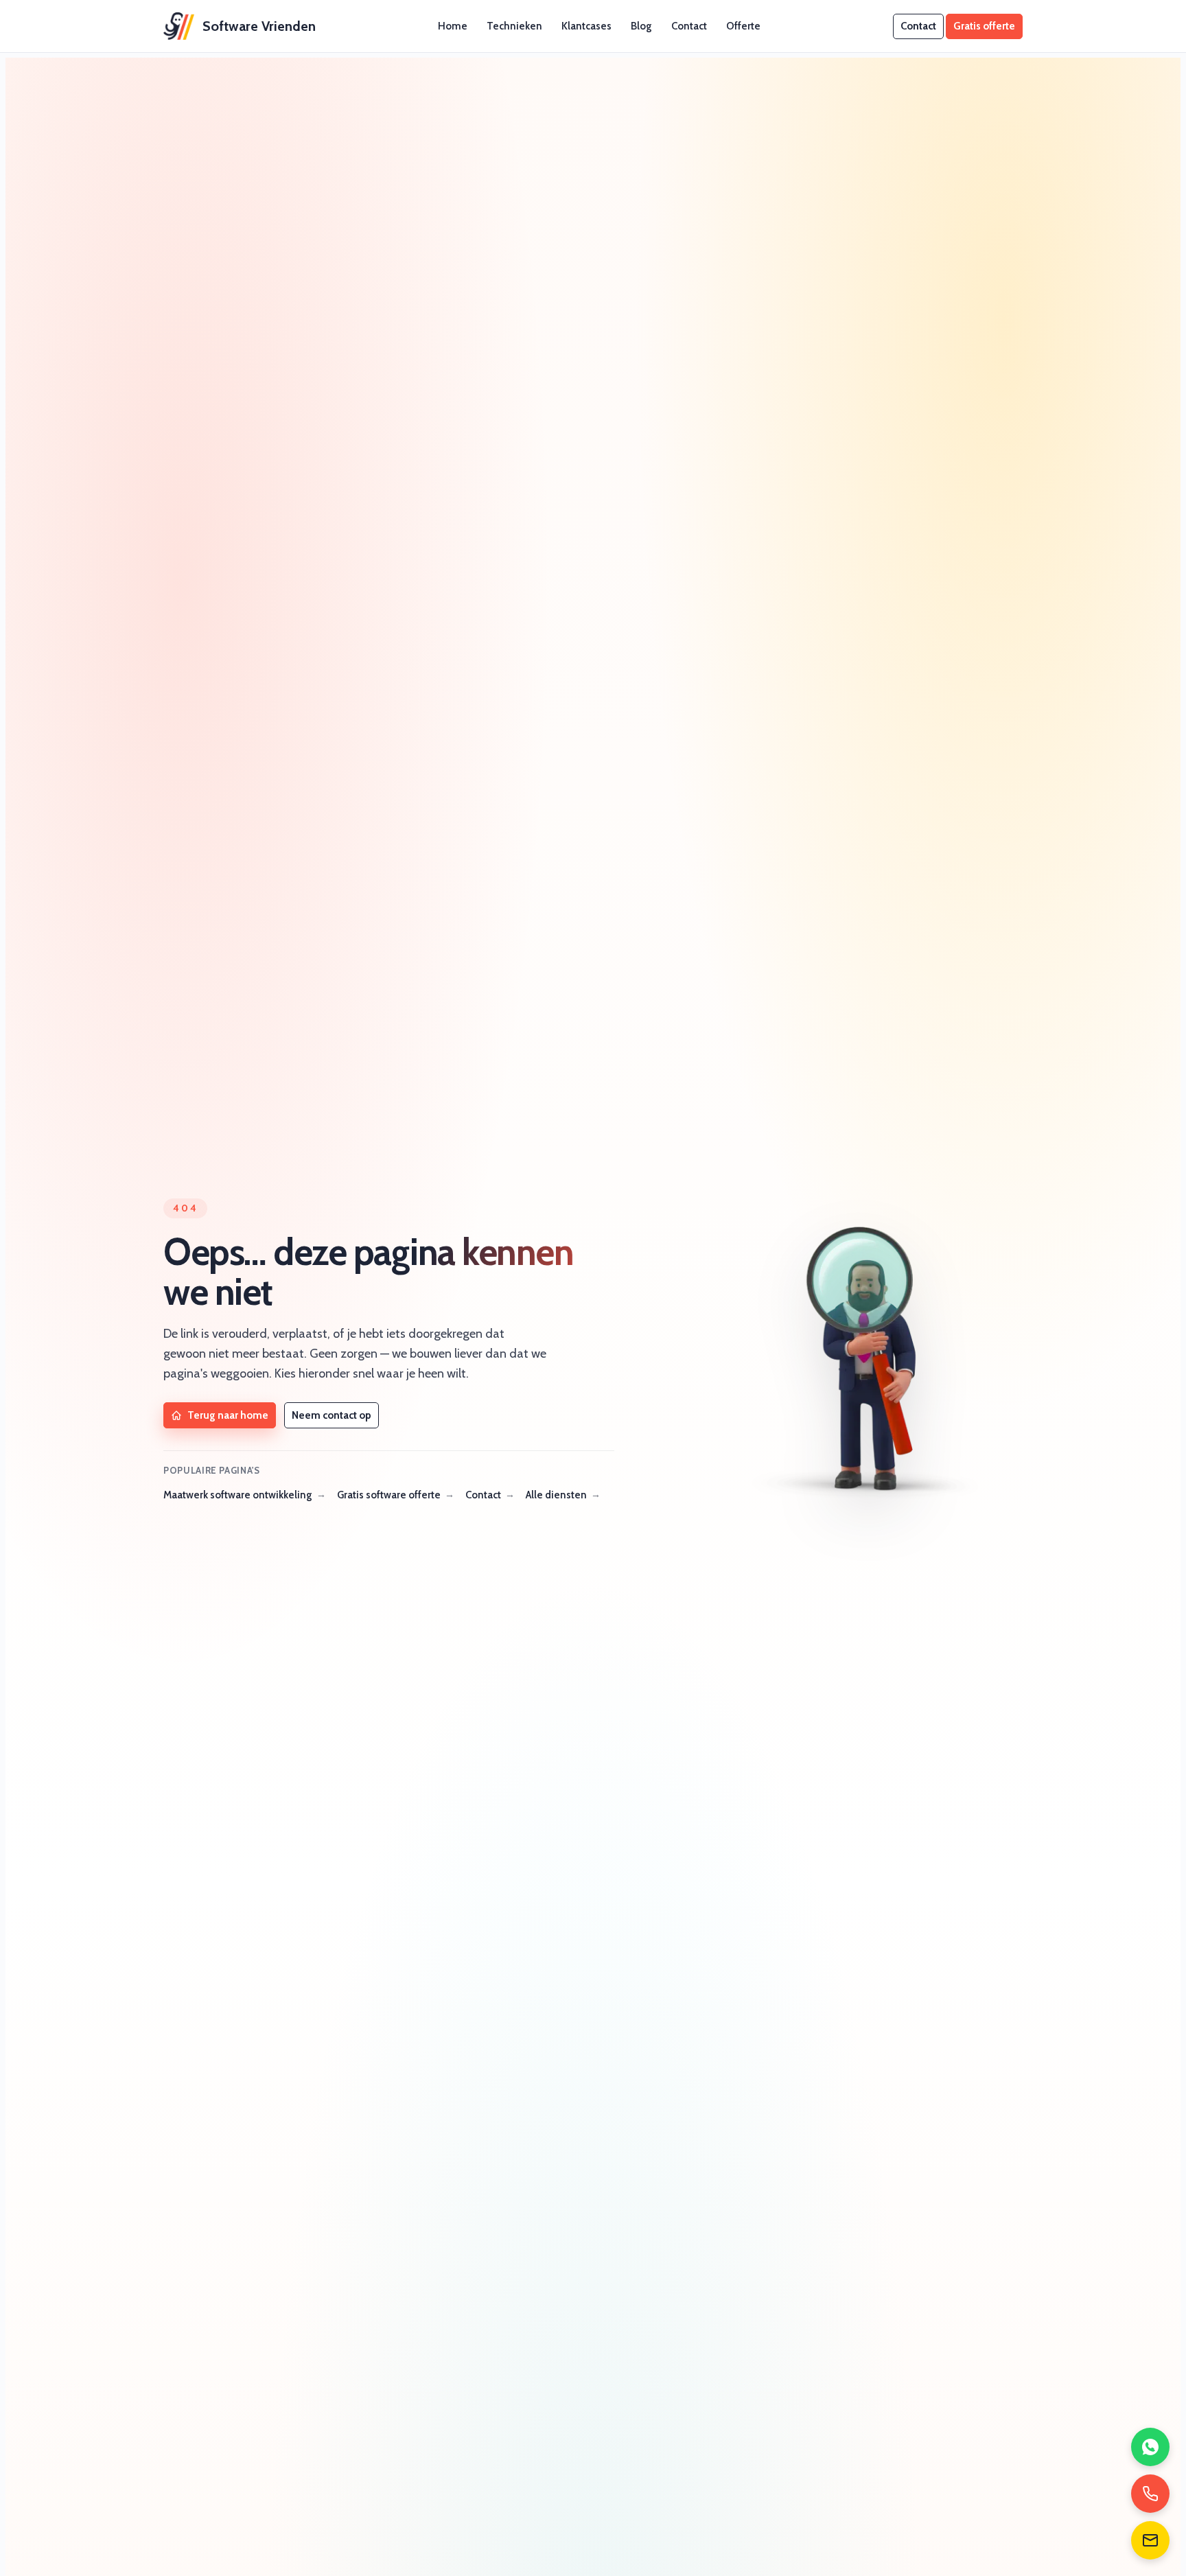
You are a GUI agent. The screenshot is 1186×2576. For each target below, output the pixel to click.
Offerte (743, 26)
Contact (689, 26)
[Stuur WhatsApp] (1150, 2447)
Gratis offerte (984, 26)
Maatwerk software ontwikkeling (238, 1495)
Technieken (514, 26)
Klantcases (586, 26)
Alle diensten (556, 1495)
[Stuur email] (1150, 2540)
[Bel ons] (1150, 2494)
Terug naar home (228, 1415)
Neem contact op (332, 1415)
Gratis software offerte (389, 1495)
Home (453, 26)
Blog (641, 26)
